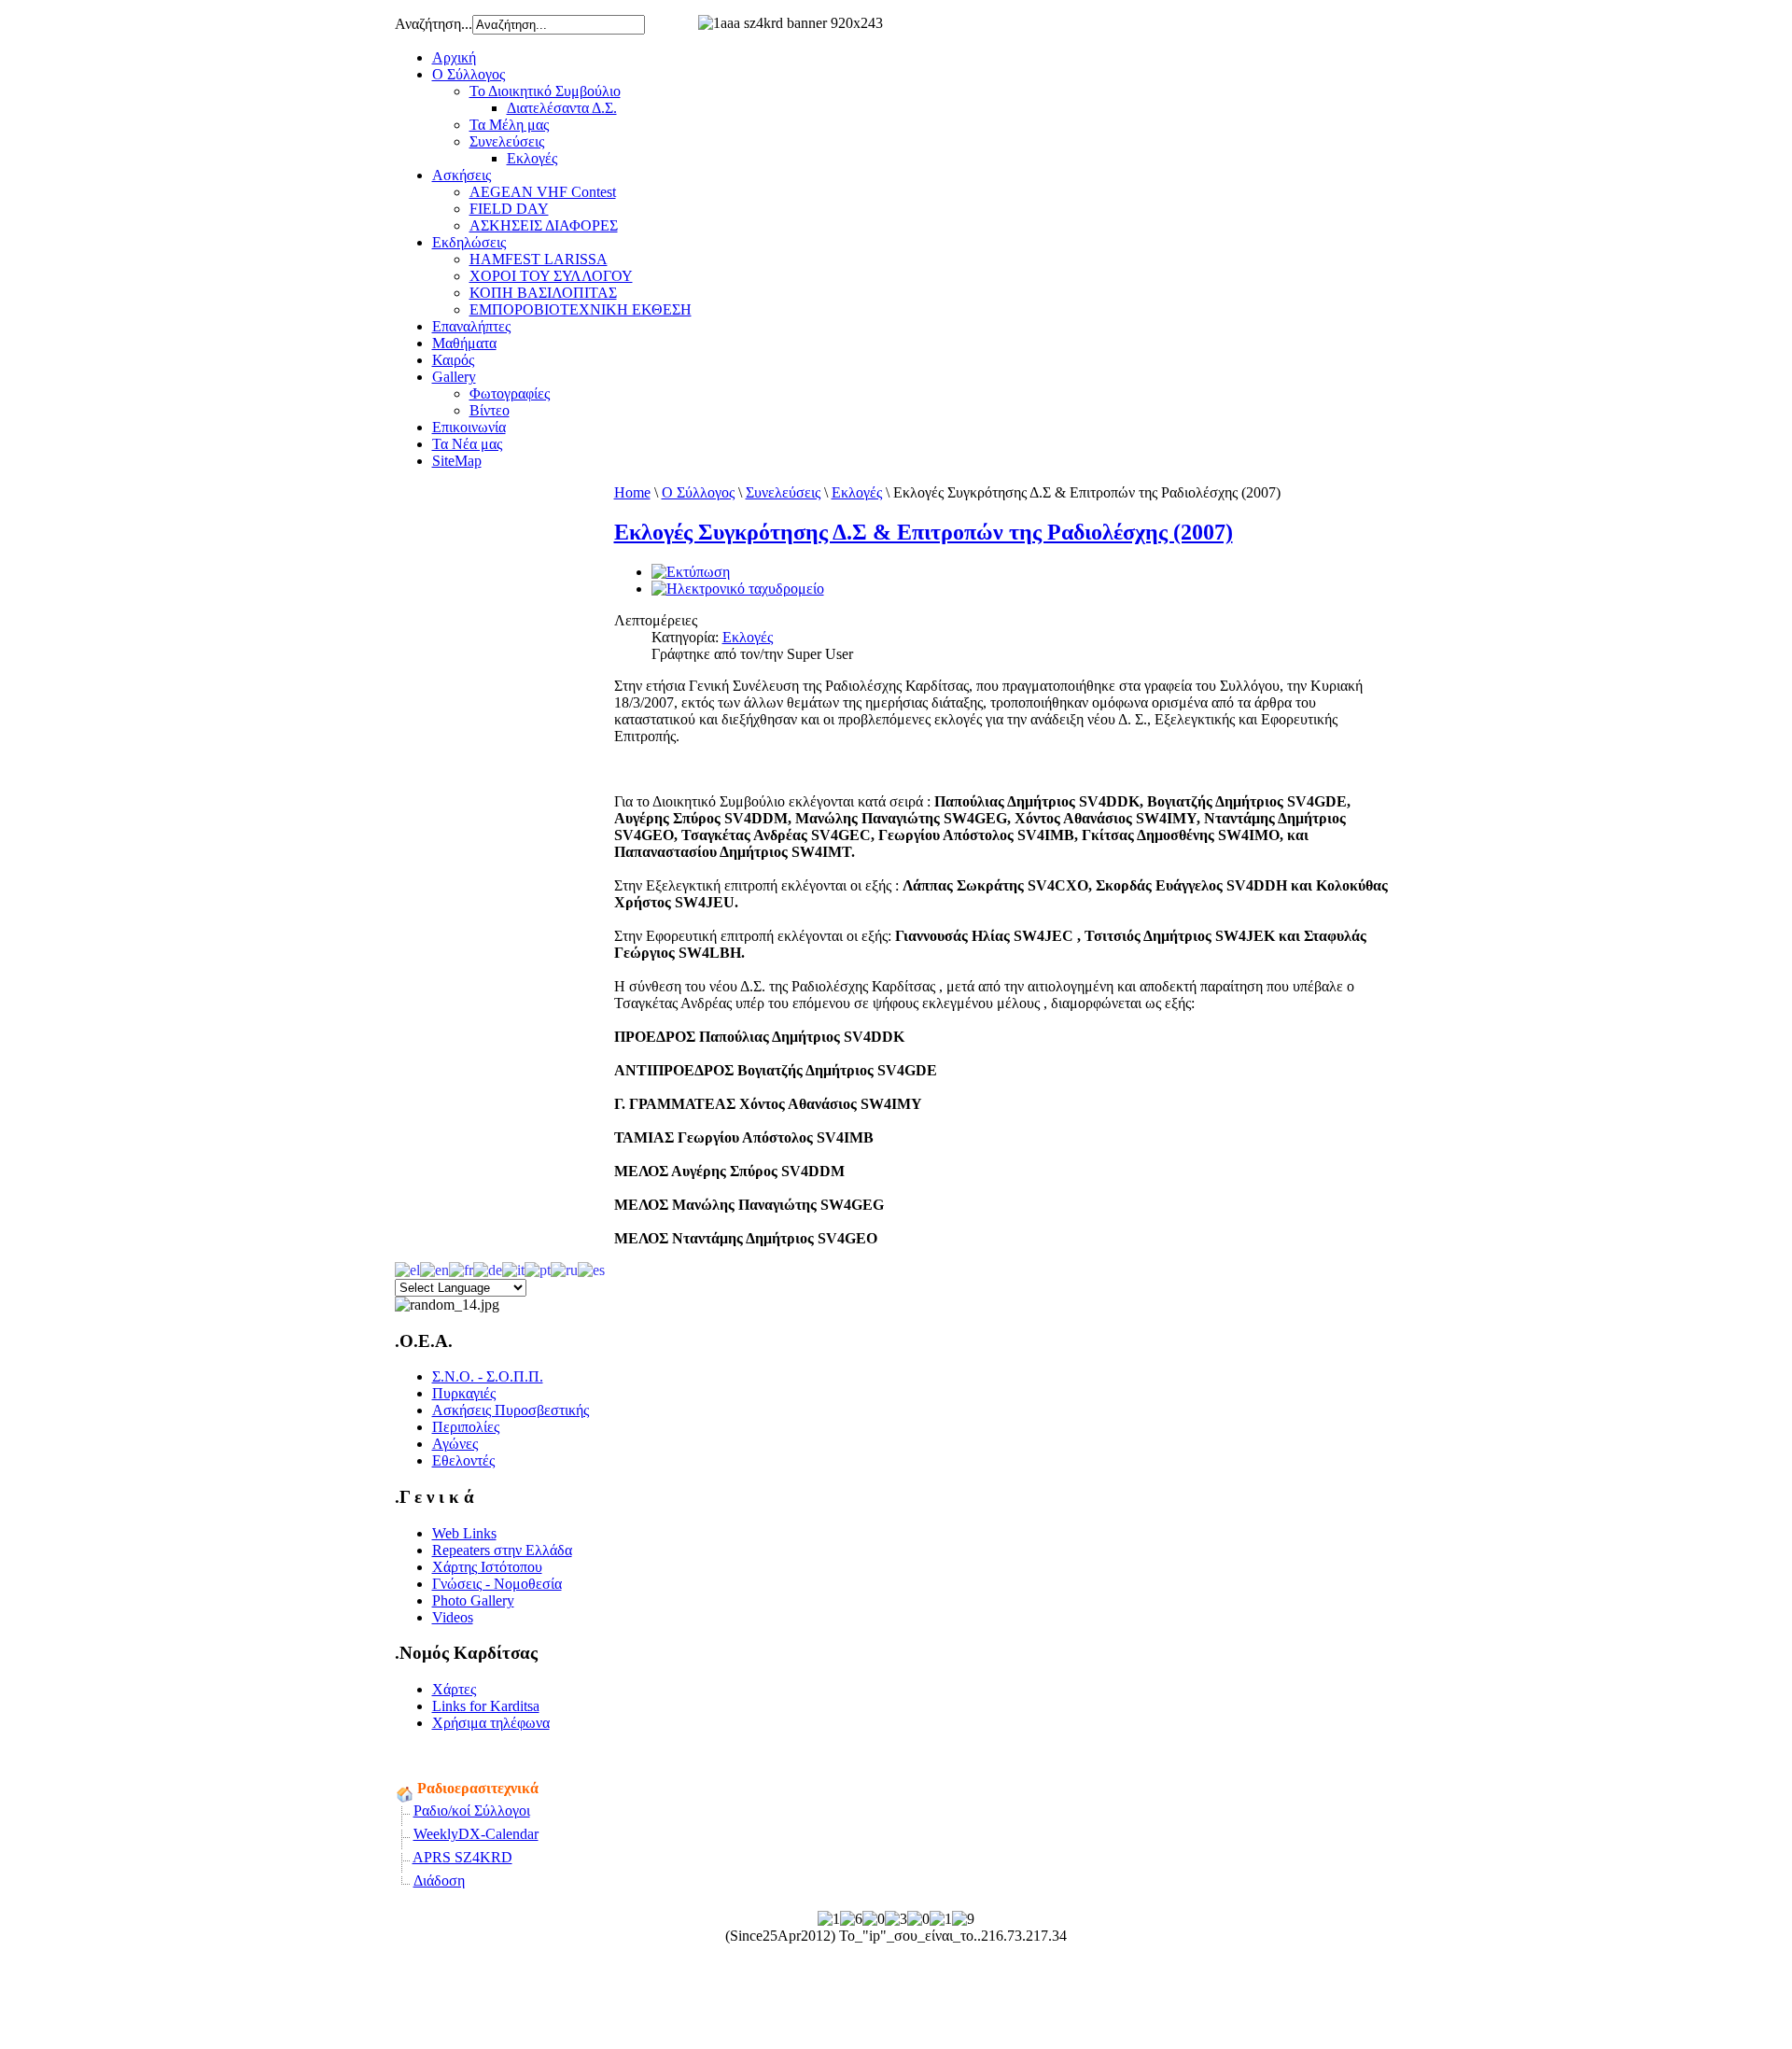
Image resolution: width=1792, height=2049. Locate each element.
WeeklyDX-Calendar (476, 1834)
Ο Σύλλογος (469, 74)
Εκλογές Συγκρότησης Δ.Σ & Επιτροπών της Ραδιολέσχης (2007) (924, 532)
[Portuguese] (538, 1268)
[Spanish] (591, 1268)
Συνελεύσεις (507, 141)
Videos (453, 1617)
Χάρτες (454, 1689)
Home (632, 492)
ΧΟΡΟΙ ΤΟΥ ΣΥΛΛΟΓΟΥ (551, 276)
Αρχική (454, 57)
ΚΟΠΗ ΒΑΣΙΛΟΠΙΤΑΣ (543, 293)
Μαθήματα (464, 343)
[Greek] (407, 1268)
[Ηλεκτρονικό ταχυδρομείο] (738, 589)
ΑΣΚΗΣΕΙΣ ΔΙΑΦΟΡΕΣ (544, 225)
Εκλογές (532, 158)
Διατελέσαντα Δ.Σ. (562, 108)
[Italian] (513, 1268)
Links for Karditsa (486, 1706)
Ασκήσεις (462, 175)
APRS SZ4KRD (462, 1857)
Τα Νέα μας (467, 444)
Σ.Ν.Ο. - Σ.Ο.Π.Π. (488, 1376)
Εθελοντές (463, 1460)
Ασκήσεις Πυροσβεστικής (511, 1410)
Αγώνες (455, 1444)
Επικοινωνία (469, 427)
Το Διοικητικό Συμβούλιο (545, 91)
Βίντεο (490, 410)
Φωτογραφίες (510, 393)
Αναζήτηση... (434, 24)
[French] (461, 1268)
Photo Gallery (473, 1600)
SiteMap (457, 461)
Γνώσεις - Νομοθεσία (497, 1584)
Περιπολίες (466, 1427)
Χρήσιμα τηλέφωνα (491, 1723)
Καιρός (453, 360)
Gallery (454, 377)
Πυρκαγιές (464, 1393)
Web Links (464, 1533)
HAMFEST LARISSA (539, 259)
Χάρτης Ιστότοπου (487, 1567)
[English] (434, 1268)
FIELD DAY (509, 209)
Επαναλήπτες (471, 326)
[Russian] (564, 1268)
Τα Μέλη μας (509, 125)
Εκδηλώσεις (469, 242)
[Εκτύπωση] (691, 572)
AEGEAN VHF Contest (543, 192)
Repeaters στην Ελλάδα (502, 1550)
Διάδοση (439, 1881)
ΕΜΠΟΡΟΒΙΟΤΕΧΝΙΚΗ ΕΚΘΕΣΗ (581, 309)
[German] (488, 1268)
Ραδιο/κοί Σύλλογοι (472, 1810)
